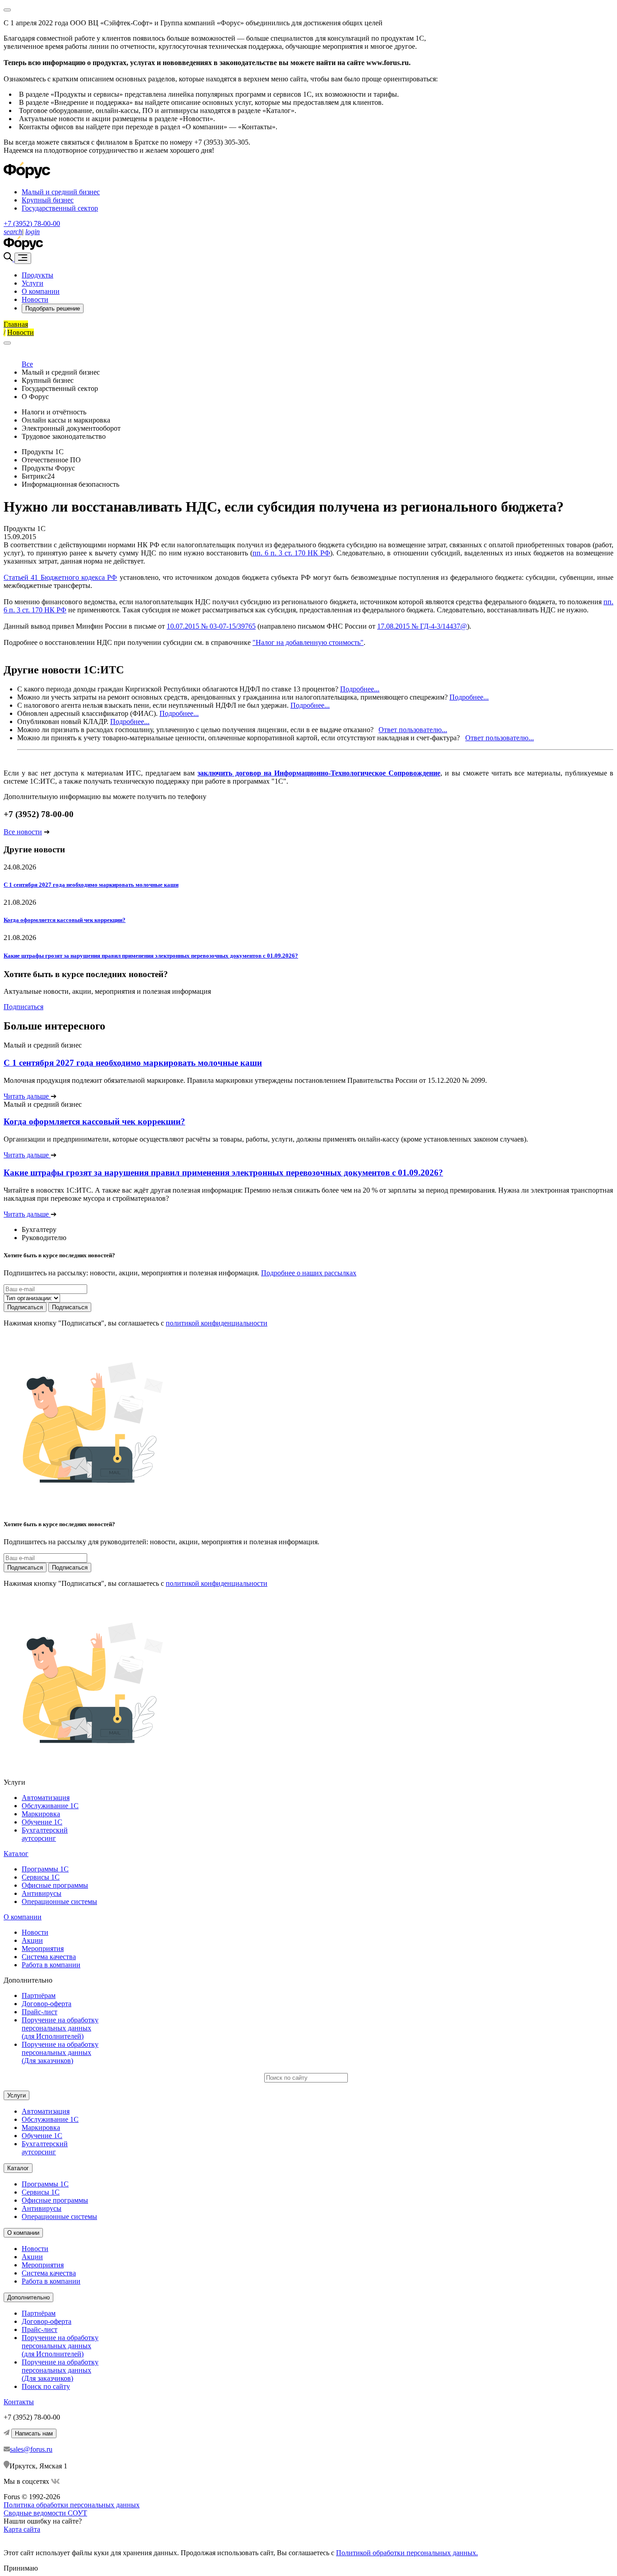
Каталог (16, 1854)
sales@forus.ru (31, 2449)
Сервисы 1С (41, 1877)
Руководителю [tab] (44, 1238)
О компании (41, 291)
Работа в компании (51, 1965)
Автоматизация (46, 1798)
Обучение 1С (42, 1822)
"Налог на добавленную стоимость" (308, 642)
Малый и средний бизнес (61, 192)
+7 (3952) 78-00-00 (32, 223)
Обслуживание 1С (50, 1806)
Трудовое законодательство (64, 436)
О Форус (35, 397)
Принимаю (21, 2568)
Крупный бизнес (48, 200)
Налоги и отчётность (54, 412)
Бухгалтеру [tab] (39, 1229)
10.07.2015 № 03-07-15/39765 (211, 626)
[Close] (7, 10)
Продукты (37, 275)
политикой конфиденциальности (217, 1323)
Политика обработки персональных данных (72, 2505)
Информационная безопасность (70, 484)
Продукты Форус (48, 468)
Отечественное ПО (51, 460)
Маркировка (41, 1814)
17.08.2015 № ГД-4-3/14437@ (422, 626)
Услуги (33, 283)
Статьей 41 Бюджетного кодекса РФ (60, 577)
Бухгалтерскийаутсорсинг (45, 1834)
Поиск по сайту (46, 2386)
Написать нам (34, 2433)
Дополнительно (28, 2297)
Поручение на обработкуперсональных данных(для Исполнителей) (60, 2028)
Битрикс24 (38, 476)
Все (27, 364)
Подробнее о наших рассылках (309, 1273)
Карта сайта (22, 2529)
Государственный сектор (60, 208)
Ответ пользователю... (413, 730)
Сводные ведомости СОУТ (45, 2513)
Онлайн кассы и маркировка (66, 420)
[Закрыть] (7, 343)
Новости (35, 299)
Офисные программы (55, 1885)
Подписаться (23, 1007)
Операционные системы (59, 1901)
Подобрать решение (53, 308)
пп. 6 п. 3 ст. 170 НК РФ (291, 553)
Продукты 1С (43, 452)
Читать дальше (27, 1096)
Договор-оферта (47, 2004)
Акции (32, 1940)
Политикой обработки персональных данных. (407, 2553)
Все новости (23, 832)
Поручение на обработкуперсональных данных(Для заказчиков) (60, 2052)
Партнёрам (39, 1995)
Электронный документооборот (71, 428)
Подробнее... (360, 689)
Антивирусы (42, 1893)
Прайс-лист (40, 2012)
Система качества (49, 1957)
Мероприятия (43, 1948)
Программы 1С (45, 1869)
